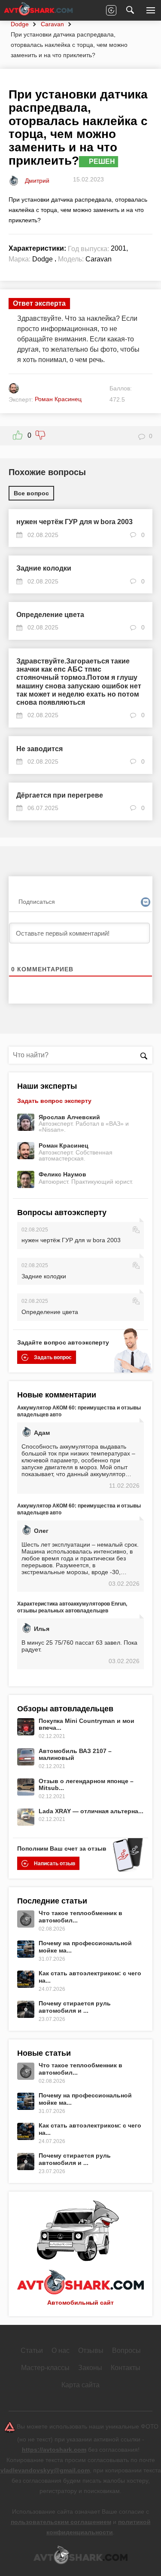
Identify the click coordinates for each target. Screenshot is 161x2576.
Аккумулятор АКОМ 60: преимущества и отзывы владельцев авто (79, 1411)
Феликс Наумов (62, 1174)
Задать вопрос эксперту (54, 1101)
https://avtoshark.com (54, 2450)
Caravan (52, 24)
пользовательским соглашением (61, 2522)
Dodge (20, 24)
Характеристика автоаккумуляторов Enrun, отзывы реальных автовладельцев (72, 1607)
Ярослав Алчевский (69, 1117)
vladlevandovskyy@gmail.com (45, 2470)
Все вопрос (31, 493)
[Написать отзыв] (111, 10)
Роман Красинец (64, 1145)
